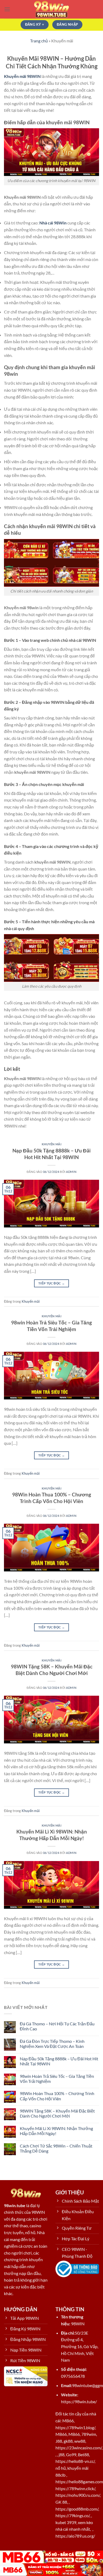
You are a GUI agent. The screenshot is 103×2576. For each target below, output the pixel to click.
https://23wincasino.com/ (79, 2448)
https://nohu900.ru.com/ (78, 2495)
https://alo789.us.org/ (75, 2536)
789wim (89, 2434)
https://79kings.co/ (72, 2515)
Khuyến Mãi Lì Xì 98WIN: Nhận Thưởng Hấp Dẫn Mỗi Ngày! (52, 1835)
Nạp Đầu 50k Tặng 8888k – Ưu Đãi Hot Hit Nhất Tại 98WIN (51, 1154)
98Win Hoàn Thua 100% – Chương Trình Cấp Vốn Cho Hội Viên (52, 1498)
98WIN (78, 2324)
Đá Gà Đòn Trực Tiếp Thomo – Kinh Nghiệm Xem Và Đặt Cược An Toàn (52, 2044)
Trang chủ (39, 41)
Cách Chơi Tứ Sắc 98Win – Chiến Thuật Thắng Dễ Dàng (56, 2148)
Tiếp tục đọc (51, 1283)
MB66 (68, 2421)
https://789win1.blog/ (75, 2427)
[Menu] (7, 9)
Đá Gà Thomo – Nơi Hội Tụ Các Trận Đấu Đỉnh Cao (57, 2026)
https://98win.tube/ (79, 2402)
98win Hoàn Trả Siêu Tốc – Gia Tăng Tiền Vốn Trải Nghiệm (51, 1326)
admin (71, 1172)
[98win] (51, 9)
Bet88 (83, 2455)
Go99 (71, 2455)
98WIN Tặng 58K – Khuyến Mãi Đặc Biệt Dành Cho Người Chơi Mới (52, 1670)
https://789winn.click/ (75, 2488)
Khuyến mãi (52, 1144)
